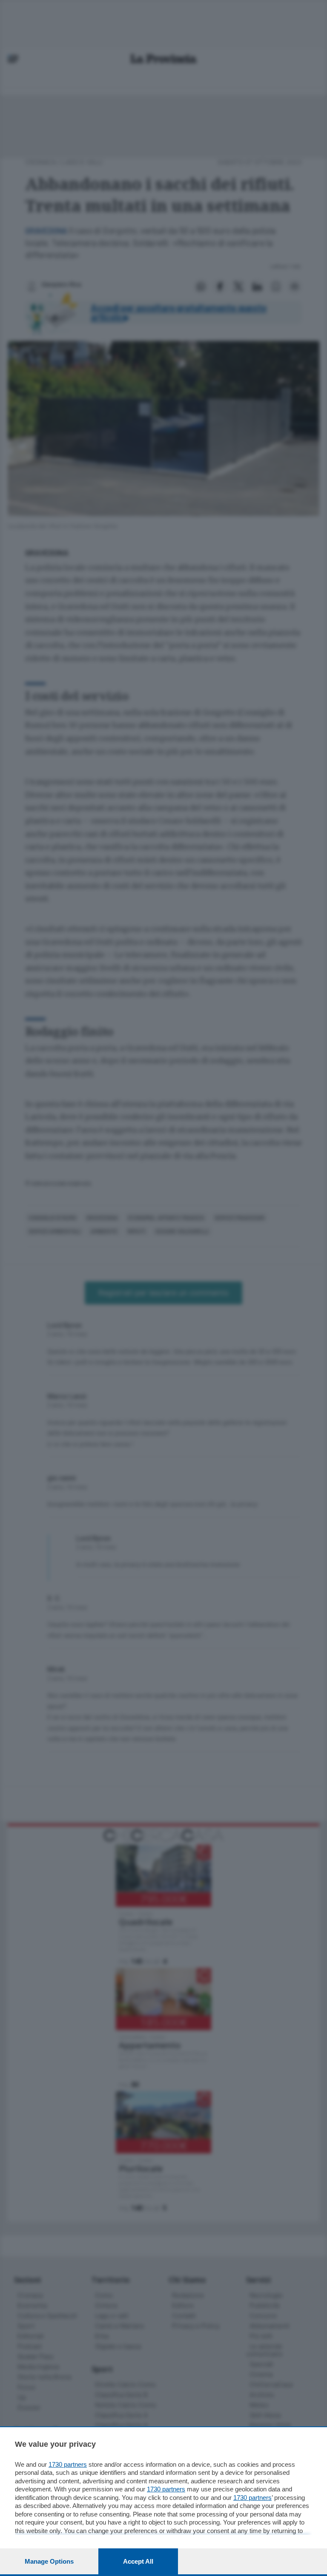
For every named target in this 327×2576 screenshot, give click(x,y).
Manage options (49, 2561)
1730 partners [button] (68, 2464)
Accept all (138, 2561)
